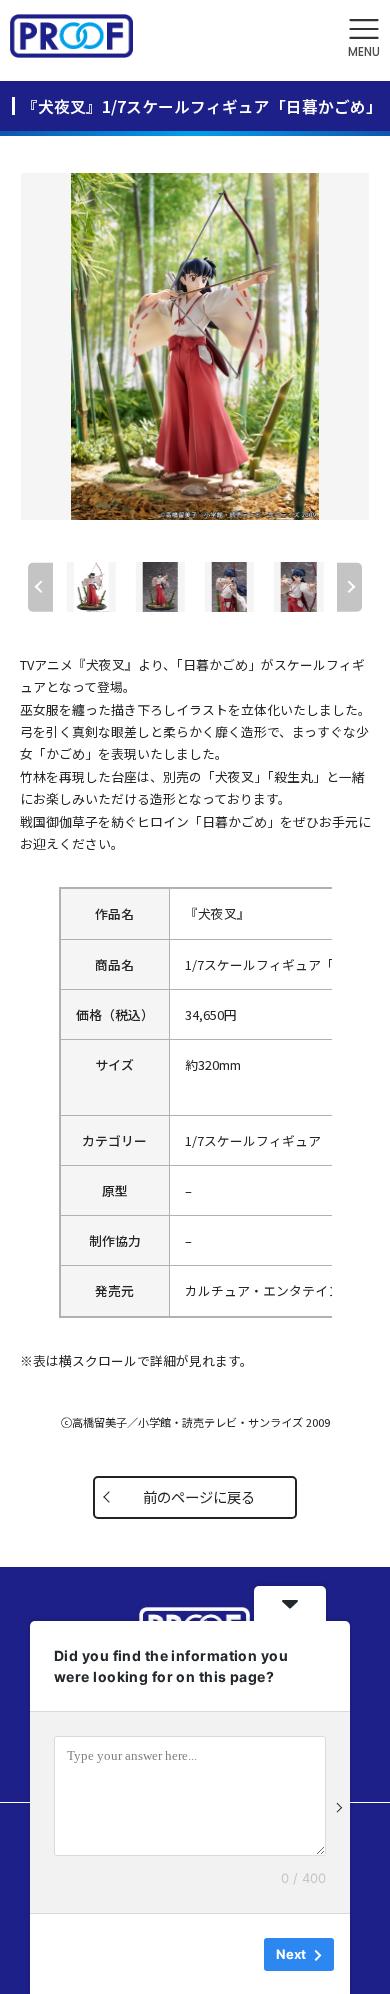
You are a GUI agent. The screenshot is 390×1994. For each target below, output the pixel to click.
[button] (364, 38)
